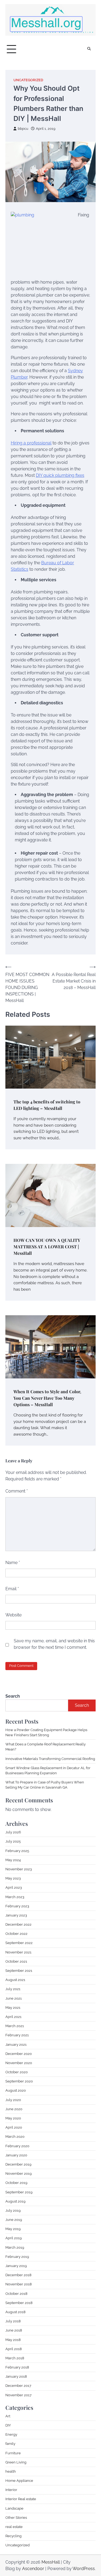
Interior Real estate (21, 2499)
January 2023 (16, 1915)
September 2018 (19, 2303)
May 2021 (13, 2008)
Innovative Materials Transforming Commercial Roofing (50, 1759)
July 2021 (13, 1989)
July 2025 (13, 1841)
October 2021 (16, 1961)
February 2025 (17, 1851)
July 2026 (13, 1832)
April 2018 (14, 2349)
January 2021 (16, 2045)
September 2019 (19, 2192)
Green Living (16, 2462)
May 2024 (13, 1860)
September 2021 (19, 1971)
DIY (8, 2425)
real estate (14, 2527)
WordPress (84, 2569)
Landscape (14, 2508)
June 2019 (14, 2220)
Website (13, 1615)
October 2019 (16, 2183)
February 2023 (17, 1906)
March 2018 (15, 2358)
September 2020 (19, 2081)
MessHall (51, 2562)
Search (13, 1696)
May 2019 (13, 2229)
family (10, 2444)
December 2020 (19, 2054)
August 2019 (15, 2201)
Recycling (13, 2536)
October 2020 (17, 2072)
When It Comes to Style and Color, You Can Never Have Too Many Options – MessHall (47, 1398)
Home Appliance (19, 2481)
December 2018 (18, 2275)
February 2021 (17, 2035)
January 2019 (16, 2266)
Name (13, 1563)
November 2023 (19, 1869)
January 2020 (16, 2155)
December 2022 (18, 1924)
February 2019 (17, 2257)
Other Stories (16, 2518)
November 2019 (19, 2174)
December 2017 (18, 2386)
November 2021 (18, 1952)
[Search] (89, 49)
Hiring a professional (31, 443)
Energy (11, 2434)
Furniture (13, 2453)
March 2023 (15, 1897)
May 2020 (13, 2118)
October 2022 (16, 1934)
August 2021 (15, 1980)
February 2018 (17, 2367)
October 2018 (16, 2294)
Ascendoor (33, 2569)
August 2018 (15, 2312)
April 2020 (14, 2127)
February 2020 (17, 2146)
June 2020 (14, 2109)
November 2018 (19, 2284)
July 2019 (13, 2210)
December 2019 (18, 2164)
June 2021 (14, 1998)
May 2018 (13, 2340)
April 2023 (14, 1887)
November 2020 (19, 2063)
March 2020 (15, 2137)
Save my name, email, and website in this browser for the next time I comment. (54, 1644)
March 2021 (15, 2026)
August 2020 (16, 2090)
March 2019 (15, 2247)
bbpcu (23, 129)
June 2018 (14, 2330)
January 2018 (16, 2376)
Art (8, 2416)
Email (12, 1589)
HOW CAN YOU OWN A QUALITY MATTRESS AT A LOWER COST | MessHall (47, 1247)
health (11, 2471)
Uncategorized (28, 80)
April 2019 (14, 2238)
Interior (11, 2490)
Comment (17, 1491)
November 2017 (18, 2395)
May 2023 (13, 1878)
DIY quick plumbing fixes (60, 475)
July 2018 (13, 2321)
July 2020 (13, 2100)
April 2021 (13, 2017)
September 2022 (19, 1943)
